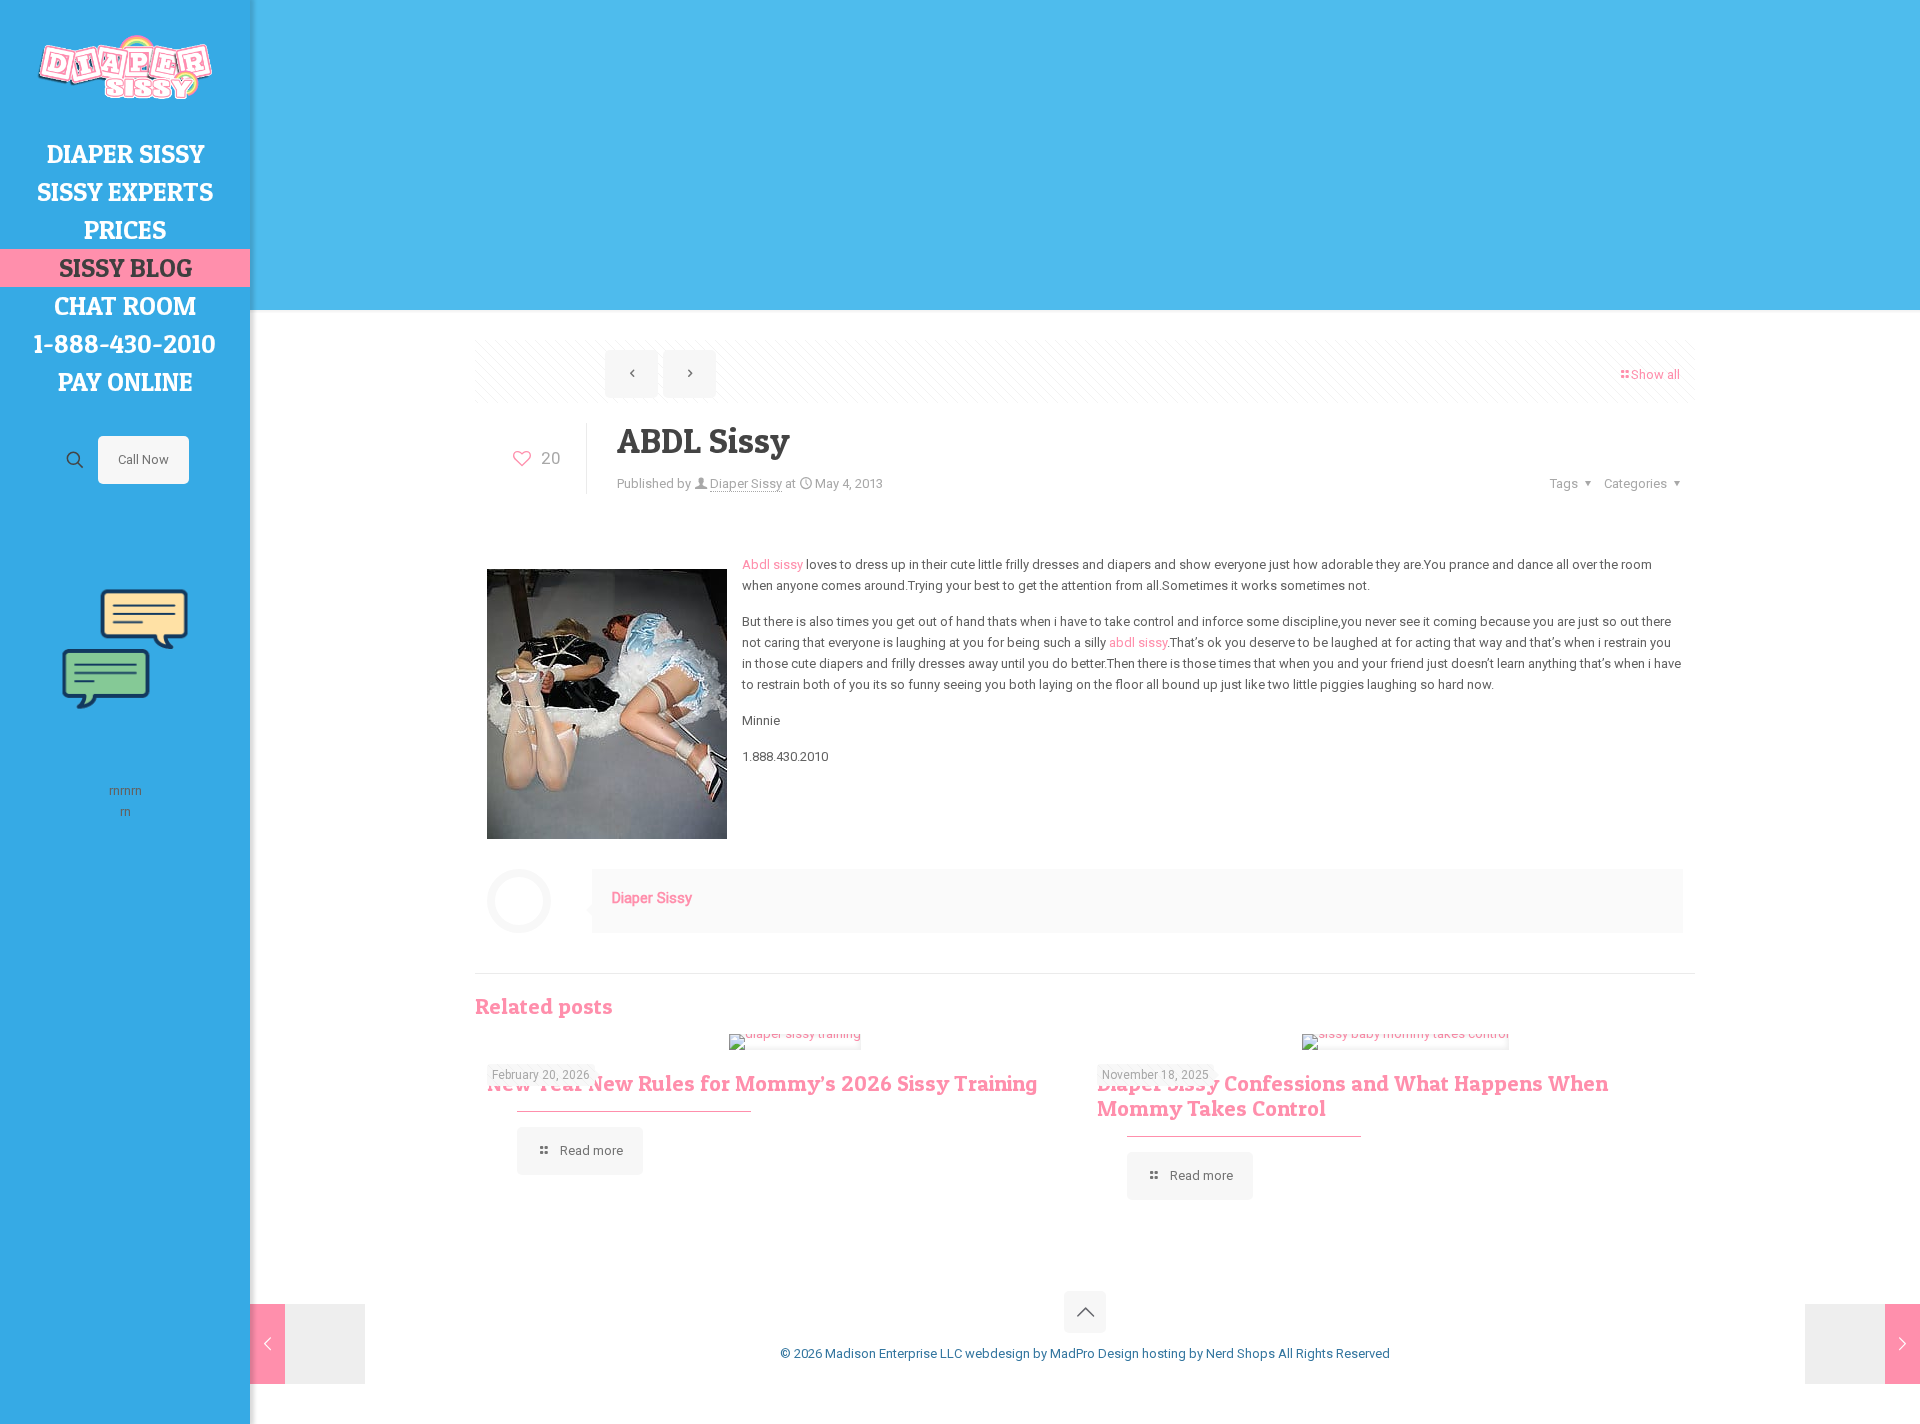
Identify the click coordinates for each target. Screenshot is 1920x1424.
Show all (1655, 374)
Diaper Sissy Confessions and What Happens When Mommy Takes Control (1352, 1095)
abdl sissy (1138, 642)
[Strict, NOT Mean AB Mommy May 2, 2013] (307, 1344)
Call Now (143, 459)
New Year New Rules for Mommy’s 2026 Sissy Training (762, 1083)
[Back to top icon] (1085, 1312)
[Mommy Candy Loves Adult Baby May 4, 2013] (1862, 1344)
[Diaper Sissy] (125, 67)
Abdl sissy (772, 564)
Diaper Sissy (746, 483)
